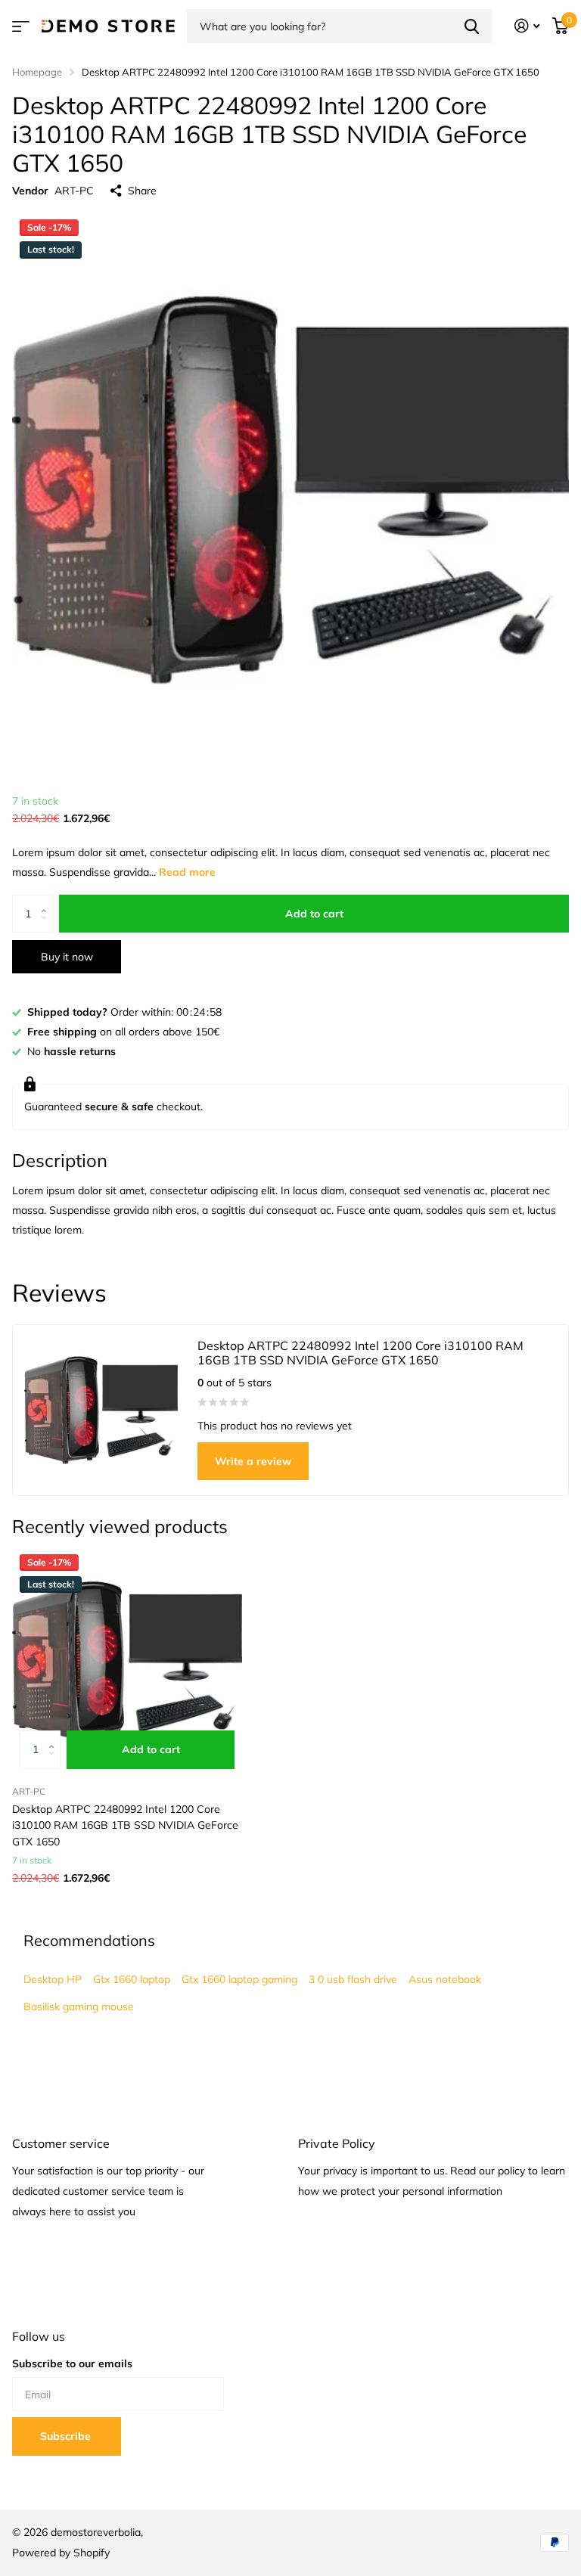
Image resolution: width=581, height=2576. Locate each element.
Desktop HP (53, 1979)
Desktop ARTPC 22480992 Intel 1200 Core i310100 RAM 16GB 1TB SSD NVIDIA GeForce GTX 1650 (125, 1825)
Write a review (253, 1461)
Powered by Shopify (61, 2553)
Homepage (37, 72)
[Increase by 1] (47, 900)
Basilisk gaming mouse (79, 2006)
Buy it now (67, 957)
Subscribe (67, 2436)
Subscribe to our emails (72, 2363)
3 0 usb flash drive (353, 1979)
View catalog (21, 26)
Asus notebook (445, 1979)
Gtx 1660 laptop (132, 1979)
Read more (187, 872)
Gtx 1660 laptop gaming (239, 1979)
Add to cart (314, 914)
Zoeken (472, 26)
